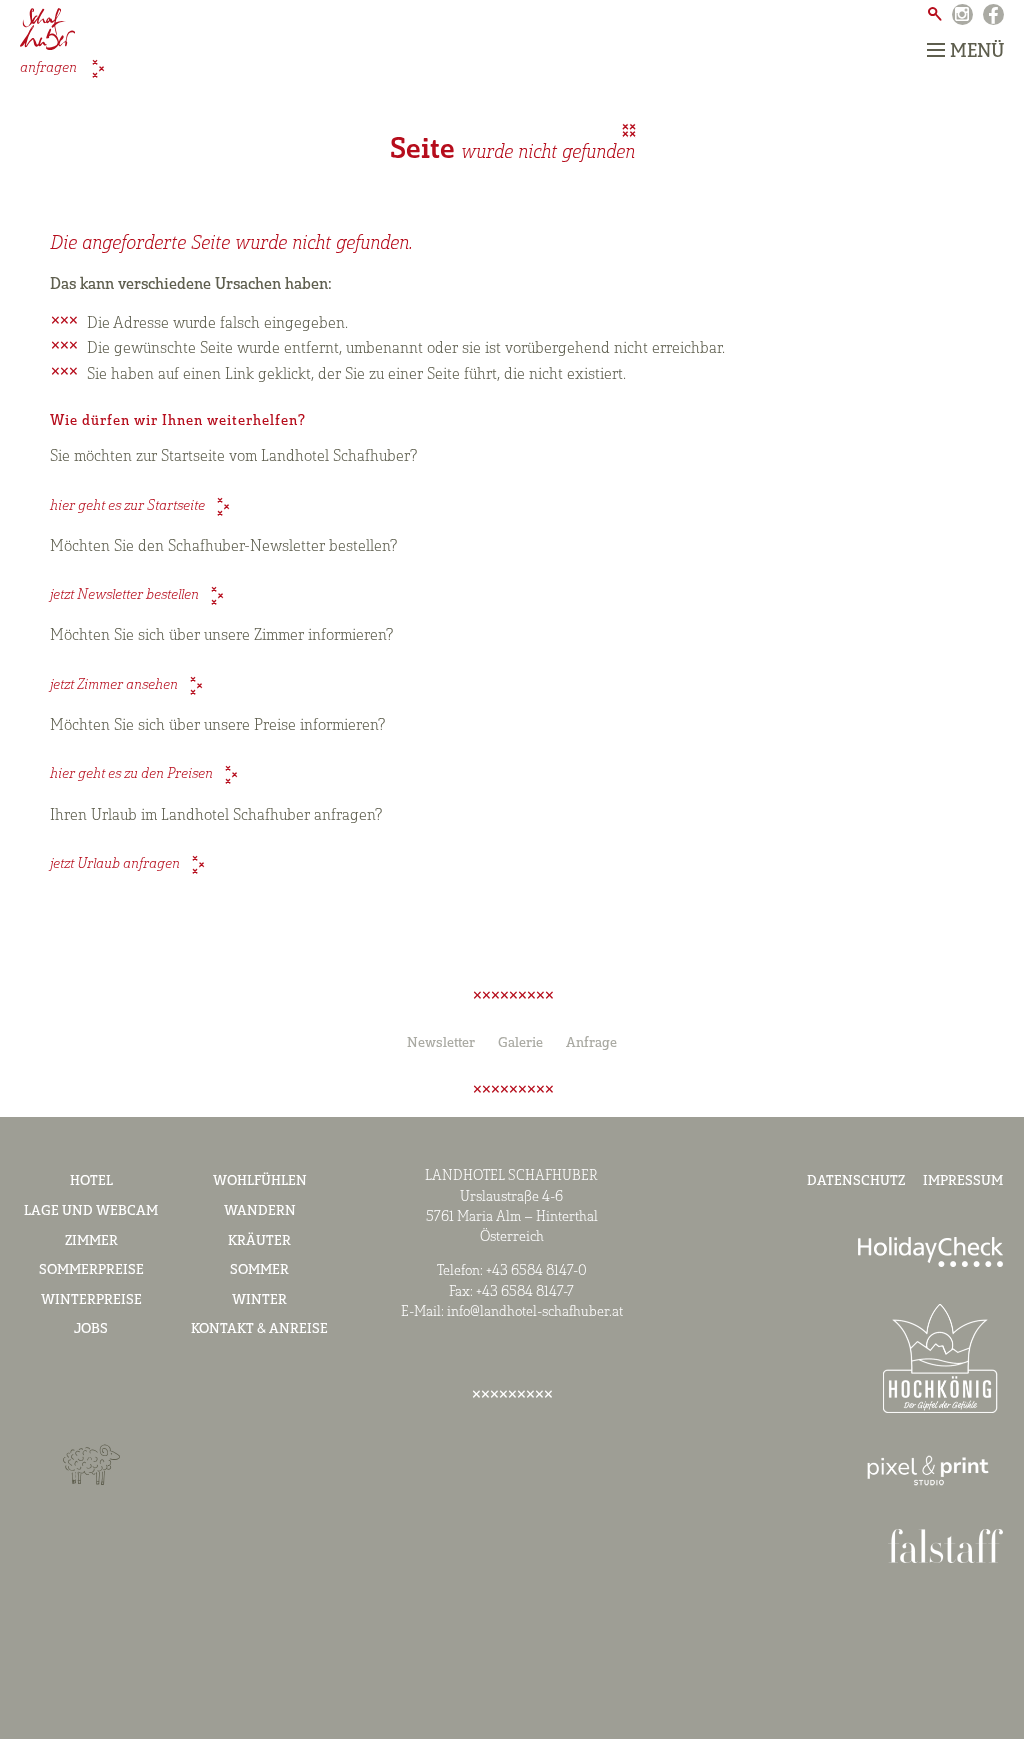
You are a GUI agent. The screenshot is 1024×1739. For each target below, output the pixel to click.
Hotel (91, 1181)
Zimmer (91, 1241)
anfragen (50, 68)
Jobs (91, 1329)
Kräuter (259, 1241)
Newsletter (441, 1043)
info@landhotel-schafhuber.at (535, 1312)
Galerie (520, 1043)
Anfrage (591, 1043)
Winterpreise (91, 1300)
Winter (259, 1300)
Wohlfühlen (260, 1181)
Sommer (259, 1270)
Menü (977, 51)
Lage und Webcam (91, 1211)
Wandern (260, 1211)
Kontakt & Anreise (259, 1329)
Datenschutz (856, 1181)
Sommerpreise (91, 1270)
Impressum (963, 1181)
